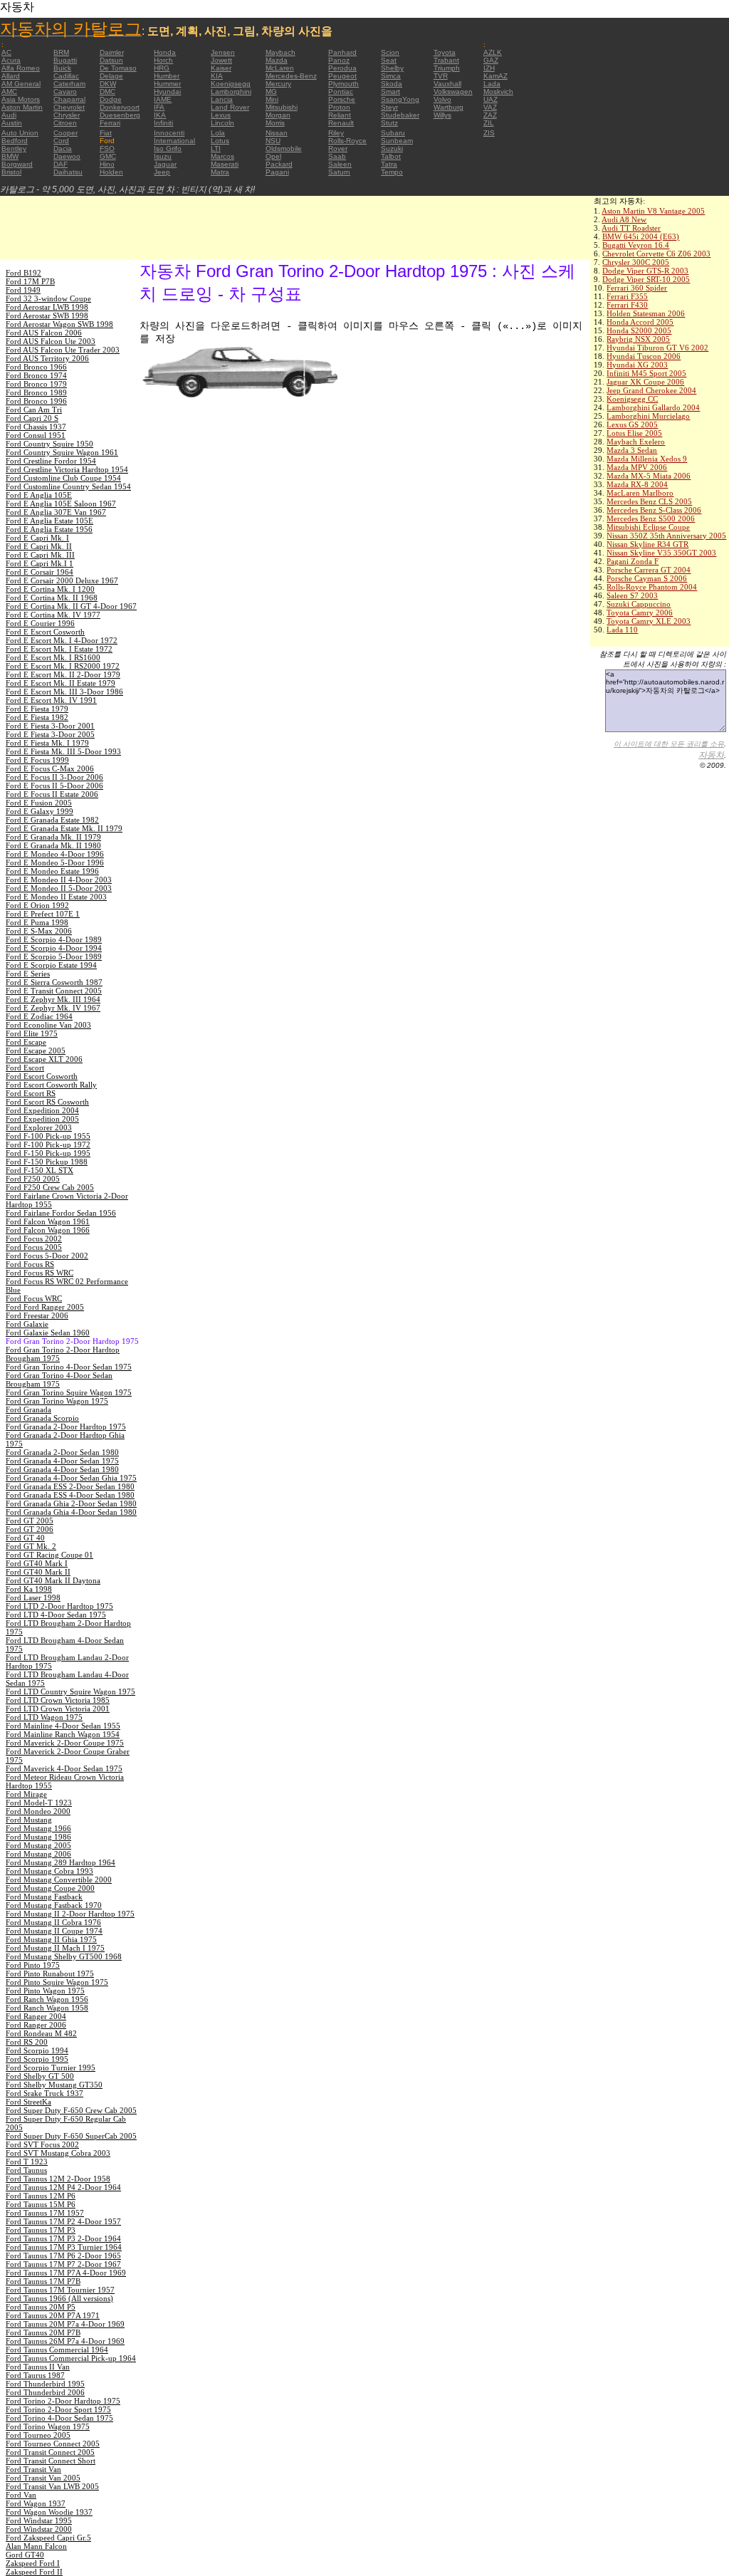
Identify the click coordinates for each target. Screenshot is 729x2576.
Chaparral (69, 99)
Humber (167, 76)
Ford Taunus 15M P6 (41, 2204)
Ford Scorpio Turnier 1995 (51, 2067)
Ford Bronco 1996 (36, 401)
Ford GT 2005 (30, 1521)
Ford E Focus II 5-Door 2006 (54, 786)
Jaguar (165, 164)
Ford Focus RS (30, 1264)
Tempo (392, 172)
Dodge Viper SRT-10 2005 (646, 279)
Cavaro (65, 92)
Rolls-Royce (347, 141)
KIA (217, 76)
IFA (159, 107)
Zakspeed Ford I (33, 2563)
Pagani (277, 172)
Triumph (447, 68)
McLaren (280, 68)
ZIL (489, 123)
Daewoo (67, 156)
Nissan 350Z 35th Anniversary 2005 (666, 536)
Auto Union (20, 133)
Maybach (280, 52)
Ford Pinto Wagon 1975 (45, 1991)
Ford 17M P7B (30, 281)
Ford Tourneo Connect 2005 (53, 2444)
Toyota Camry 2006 (640, 612)
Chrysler (67, 115)
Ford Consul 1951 (36, 435)
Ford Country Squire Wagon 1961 (62, 452)
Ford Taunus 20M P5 (41, 2307)
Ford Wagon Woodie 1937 (49, 2512)
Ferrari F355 (627, 296)
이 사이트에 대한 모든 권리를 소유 (669, 744)
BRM (61, 52)
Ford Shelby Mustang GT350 (54, 2085)
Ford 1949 (23, 290)
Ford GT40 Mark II (38, 1572)
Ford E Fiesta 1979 (37, 709)
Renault (341, 123)
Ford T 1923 (27, 2162)
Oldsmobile (284, 148)
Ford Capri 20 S (32, 418)
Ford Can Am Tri (34, 410)
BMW (10, 156)
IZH (489, 68)
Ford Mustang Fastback (44, 1897)
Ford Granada (28, 1409)
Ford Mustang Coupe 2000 (50, 1888)
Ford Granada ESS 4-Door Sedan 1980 (70, 1495)
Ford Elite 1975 (32, 1033)
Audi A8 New (624, 219)
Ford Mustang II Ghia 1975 (51, 1939)
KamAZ (495, 76)
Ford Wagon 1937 (36, 2503)
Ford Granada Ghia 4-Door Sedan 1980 (71, 1512)
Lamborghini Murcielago (648, 416)
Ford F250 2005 (33, 1179)
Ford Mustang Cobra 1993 (49, 1871)
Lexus (221, 115)
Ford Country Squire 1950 (49, 444)
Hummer (167, 84)
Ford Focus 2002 (34, 1239)
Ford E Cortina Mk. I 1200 (50, 589)
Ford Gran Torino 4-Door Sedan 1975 (69, 1367)
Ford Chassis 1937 (36, 427)
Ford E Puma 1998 (37, 922)
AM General (21, 84)
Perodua (342, 68)
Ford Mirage (26, 1794)
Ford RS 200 (27, 2042)
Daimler (112, 52)
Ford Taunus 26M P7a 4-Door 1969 (65, 2341)
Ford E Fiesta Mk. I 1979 (47, 743)
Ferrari (110, 123)
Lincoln (222, 123)
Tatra (389, 164)
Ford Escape (26, 1042)
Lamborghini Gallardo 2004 (653, 407)
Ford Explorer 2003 (39, 1127)
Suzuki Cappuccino (639, 604)
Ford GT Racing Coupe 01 (49, 1555)
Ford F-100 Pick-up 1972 (48, 1144)
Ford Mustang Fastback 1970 (54, 1905)
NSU (273, 141)
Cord (61, 141)
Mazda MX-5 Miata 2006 (649, 476)
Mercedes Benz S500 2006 (651, 518)
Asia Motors (21, 99)
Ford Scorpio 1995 (37, 2059)
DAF (61, 164)
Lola (218, 133)
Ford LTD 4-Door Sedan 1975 (56, 1615)
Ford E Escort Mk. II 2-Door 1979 (63, 674)
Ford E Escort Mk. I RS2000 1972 (63, 666)
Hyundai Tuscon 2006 (644, 356)
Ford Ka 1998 (29, 1589)
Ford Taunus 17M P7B (43, 2281)
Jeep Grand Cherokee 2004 (651, 390)
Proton (339, 107)
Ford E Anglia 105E (39, 495)
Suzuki (392, 148)
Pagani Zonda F (633, 561)
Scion (390, 52)
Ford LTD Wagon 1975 (44, 1717)
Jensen (223, 52)
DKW (108, 84)
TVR (441, 76)
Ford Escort (25, 1068)
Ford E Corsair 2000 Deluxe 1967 (62, 580)
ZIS (489, 133)
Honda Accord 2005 (640, 322)
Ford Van (21, 2495)
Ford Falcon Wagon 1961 (48, 1221)
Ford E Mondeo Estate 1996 (52, 871)
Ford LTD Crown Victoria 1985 (58, 1700)
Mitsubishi (282, 107)
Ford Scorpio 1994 (37, 2050)
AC (6, 52)
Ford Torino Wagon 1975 (48, 2426)
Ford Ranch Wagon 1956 (47, 1999)
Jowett (221, 60)
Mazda (277, 60)
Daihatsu (68, 172)
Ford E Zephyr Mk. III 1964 (53, 999)
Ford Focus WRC (34, 1298)
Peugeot (342, 76)
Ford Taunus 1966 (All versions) (59, 2298)
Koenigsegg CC (632, 399)
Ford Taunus (26, 2170)
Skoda (392, 84)
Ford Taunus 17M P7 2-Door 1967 (63, 2264)
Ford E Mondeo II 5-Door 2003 (59, 888)
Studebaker (400, 115)
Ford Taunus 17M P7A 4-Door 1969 (66, 2273)
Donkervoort (120, 107)
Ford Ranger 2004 (36, 2016)
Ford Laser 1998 (33, 1597)
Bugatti (65, 60)
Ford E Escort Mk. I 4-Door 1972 (62, 640)
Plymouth (343, 84)
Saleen (340, 164)
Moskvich (498, 92)
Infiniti (163, 123)
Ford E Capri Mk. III (40, 555)
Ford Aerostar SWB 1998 (47, 316)
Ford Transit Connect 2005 (50, 2452)
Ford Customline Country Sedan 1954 (68, 486)
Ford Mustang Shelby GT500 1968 (64, 1956)
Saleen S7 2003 (632, 595)
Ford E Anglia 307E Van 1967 (56, 512)
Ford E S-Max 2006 (39, 931)
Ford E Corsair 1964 (40, 572)
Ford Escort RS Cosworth (47, 1102)
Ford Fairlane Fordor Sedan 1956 (61, 1213)
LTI (216, 148)
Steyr (389, 107)
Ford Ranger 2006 (36, 2025)
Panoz (339, 60)
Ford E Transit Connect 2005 (54, 991)
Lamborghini (231, 92)
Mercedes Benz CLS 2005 (649, 501)
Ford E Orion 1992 (37, 905)
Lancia (222, 99)
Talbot (391, 156)
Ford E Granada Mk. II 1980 (53, 845)
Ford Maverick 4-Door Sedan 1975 (64, 1768)
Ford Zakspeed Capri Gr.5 (48, 2538)
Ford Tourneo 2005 (38, 2435)
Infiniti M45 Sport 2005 (646, 373)
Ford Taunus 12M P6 (41, 2196)
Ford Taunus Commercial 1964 (57, 2350)
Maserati (225, 164)
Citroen (65, 123)
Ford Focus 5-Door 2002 (47, 1256)
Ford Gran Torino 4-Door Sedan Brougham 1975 (59, 1380)
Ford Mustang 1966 (38, 1828)
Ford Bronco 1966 (36, 367)
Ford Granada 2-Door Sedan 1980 (62, 1452)
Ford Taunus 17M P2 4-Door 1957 (63, 2221)
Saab (337, 156)
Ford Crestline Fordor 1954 (51, 461)
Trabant (446, 60)
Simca (391, 76)
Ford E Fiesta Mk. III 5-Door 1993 (63, 751)
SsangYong (400, 99)
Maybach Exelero (636, 442)
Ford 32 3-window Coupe (48, 298)
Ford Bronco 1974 (36, 375)
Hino (107, 164)
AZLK (493, 52)
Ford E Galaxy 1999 (40, 811)
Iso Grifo (168, 148)
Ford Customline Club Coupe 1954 (63, 478)
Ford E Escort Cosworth (45, 632)
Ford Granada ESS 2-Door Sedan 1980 (70, 1486)
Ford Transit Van (33, 2469)
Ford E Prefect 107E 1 (43, 914)
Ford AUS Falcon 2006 (44, 333)
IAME (163, 99)
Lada (492, 84)
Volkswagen (453, 92)
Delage (111, 76)
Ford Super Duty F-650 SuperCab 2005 (71, 2136)
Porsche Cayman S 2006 (647, 578)
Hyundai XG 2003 (637, 365)
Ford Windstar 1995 (39, 2520)
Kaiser (221, 68)
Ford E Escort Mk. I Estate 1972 (59, 649)
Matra (220, 172)
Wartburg (449, 107)
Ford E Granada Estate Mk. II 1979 (64, 828)
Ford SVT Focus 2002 (42, 2144)
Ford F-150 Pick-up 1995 (48, 1153)
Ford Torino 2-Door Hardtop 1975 (63, 2401)
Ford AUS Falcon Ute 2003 (51, 341)
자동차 (711, 755)
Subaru (393, 133)
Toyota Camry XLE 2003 (649, 621)
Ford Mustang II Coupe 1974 (54, 1931)
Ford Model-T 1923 (39, 1803)
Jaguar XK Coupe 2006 (645, 382)
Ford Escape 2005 (36, 1050)
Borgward (17, 164)
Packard (279, 164)
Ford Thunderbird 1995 (45, 2384)
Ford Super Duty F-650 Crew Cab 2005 (71, 2110)
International (174, 141)
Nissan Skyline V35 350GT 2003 (661, 553)
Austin (12, 123)
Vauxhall (447, 84)
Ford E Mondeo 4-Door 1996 (55, 854)
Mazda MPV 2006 (637, 467)
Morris (275, 123)
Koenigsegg (231, 84)
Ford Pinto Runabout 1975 (50, 1973)
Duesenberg (120, 115)
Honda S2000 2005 (639, 330)
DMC (107, 92)
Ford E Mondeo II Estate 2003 (56, 897)
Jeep (162, 172)
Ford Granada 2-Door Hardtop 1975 (66, 1427)
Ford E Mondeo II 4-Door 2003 (59, 880)
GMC (108, 156)
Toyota (445, 52)
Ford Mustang (29, 1820)
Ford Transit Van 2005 (43, 2478)
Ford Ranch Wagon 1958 (47, 2008)
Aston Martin (22, 107)
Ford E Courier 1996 (40, 623)
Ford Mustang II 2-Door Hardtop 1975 (70, 1914)
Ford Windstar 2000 (39, 2529)
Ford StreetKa (28, 2102)
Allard (11, 76)
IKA (160, 115)
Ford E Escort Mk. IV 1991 (51, 700)
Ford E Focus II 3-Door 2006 (54, 777)
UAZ (491, 99)
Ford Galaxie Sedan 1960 (48, 1333)
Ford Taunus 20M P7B (43, 2332)
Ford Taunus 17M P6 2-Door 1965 (63, 2256)
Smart (390, 92)
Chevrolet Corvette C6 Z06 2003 (656, 254)
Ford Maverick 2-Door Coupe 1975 (65, 1743)
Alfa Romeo (21, 68)
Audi (9, 115)
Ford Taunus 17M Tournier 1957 (60, 2290)
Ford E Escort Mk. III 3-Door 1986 (64, 692)
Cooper (65, 133)
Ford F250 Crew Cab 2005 (50, 1187)
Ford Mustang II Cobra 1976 (53, 1922)
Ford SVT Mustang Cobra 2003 (58, 2153)
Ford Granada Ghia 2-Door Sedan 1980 (71, 1503)
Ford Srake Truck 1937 (44, 2093)
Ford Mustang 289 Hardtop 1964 (61, 1862)
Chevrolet (69, 107)
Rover (338, 148)
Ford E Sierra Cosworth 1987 (54, 982)
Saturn (339, 172)
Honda (165, 52)
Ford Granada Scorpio (42, 1418)
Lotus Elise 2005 (634, 433)
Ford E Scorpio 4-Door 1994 (54, 948)
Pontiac (341, 92)
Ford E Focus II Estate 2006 (52, 794)
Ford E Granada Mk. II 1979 (53, 837)
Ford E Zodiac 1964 (39, 1016)
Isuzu (163, 156)
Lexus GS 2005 (632, 424)
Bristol (11, 172)
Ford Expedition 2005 (42, 1119)
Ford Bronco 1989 (36, 392)
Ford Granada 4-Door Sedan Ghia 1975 (71, 1478)
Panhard (342, 52)
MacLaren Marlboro (640, 493)
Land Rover (230, 107)
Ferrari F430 (627, 305)
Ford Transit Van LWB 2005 (52, 2486)
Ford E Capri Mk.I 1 (40, 563)
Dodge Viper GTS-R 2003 (645, 271)
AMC (9, 92)
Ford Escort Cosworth (42, 1076)
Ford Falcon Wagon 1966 (48, 1230)
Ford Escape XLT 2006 (44, 1059)
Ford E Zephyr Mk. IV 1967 (53, 1008)
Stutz (389, 123)
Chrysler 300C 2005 (636, 262)
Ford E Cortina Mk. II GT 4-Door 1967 (71, 606)
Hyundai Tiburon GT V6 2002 (657, 348)
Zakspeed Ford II (34, 2572)
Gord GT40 (25, 2555)
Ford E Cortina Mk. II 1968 (52, 598)
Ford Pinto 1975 (33, 1965)
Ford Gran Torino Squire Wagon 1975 (69, 1392)
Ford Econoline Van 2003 (48, 1025)
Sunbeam (397, 141)
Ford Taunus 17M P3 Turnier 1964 (64, 2247)
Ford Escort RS (31, 1093)
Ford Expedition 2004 (42, 1110)
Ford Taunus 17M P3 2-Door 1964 (63, 2238)
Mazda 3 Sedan (632, 450)
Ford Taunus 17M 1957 (45, 2213)
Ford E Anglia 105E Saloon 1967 (61, 504)
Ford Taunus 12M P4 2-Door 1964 (63, 2187)
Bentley (14, 148)
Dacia (63, 148)
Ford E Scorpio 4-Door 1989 (54, 939)
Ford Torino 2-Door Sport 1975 (58, 2409)
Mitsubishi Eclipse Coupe (648, 527)
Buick (62, 68)
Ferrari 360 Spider (637, 288)
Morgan (278, 115)
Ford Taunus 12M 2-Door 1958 (58, 2179)
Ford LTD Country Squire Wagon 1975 (70, 1691)
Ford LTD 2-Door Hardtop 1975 (59, 1606)
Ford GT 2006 (30, 1529)
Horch (163, 60)
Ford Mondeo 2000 (38, 1811)
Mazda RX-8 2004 (637, 484)
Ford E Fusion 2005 (39, 803)
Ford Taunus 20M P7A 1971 (53, 2315)
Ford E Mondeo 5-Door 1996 (55, 862)
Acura (11, 60)
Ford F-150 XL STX (40, 1170)
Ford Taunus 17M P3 (41, 2230)
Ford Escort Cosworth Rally (51, 1085)
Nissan (277, 133)
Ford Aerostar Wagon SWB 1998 (59, 324)
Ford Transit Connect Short (51, 2461)
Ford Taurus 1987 (35, 2375)
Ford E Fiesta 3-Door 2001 (50, 726)
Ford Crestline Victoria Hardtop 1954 (67, 469)
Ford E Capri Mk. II (39, 546)
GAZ (491, 60)
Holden (111, 172)
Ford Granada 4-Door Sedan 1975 (62, 1461)
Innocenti (169, 133)
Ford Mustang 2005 (38, 1845)
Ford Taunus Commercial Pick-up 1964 (71, 2358)
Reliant (340, 115)
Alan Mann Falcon (36, 2546)
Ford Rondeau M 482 (41, 2033)
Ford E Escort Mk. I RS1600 (53, 657)
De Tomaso (118, 68)
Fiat (106, 133)
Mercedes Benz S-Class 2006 (654, 510)
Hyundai (167, 92)
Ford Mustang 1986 (38, 1837)
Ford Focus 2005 (34, 1247)
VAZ (490, 107)
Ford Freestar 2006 (37, 1315)
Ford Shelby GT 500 (40, 2076)
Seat (389, 60)
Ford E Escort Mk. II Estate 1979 (61, 683)
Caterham (69, 84)
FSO (107, 148)
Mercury (278, 84)
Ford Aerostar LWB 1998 (47, 307)
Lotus (220, 141)
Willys (442, 115)
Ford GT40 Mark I (37, 1563)
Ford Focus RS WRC (40, 1273)
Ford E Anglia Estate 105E (49, 521)
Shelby (392, 68)
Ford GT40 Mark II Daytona (53, 1580)
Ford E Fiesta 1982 (37, 717)
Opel (273, 156)
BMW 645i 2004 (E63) (641, 236)
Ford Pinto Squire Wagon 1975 (57, 1982)
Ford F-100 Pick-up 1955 (48, 1136)
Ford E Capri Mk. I (37, 538)
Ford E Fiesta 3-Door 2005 (50, 734)
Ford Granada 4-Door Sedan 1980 (62, 1469)
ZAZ (490, 115)
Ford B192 (23, 273)
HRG (162, 68)
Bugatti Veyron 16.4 (636, 245)
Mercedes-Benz (291, 76)
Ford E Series (28, 974)
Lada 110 (622, 630)
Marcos (222, 156)
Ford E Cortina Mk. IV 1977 (53, 615)
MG (271, 92)
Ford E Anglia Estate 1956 (49, 529)
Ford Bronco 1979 (36, 384)
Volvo (442, 99)
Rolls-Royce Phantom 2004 (652, 587)
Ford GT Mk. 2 (31, 1546)
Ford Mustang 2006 (38, 1854)
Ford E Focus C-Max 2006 (50, 768)
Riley (336, 133)
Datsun (111, 60)
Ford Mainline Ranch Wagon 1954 (63, 1734)
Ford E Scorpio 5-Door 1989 (54, 956)
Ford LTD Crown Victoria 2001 (58, 1709)
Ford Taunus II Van (38, 2367)
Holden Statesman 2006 (646, 313)
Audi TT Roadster (631, 228)
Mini (272, 99)
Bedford (15, 141)
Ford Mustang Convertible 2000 (59, 1879)
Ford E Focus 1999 (37, 760)
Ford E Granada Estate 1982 (52, 820)
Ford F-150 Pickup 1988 (47, 1162)
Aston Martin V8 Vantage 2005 (653, 211)
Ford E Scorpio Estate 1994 (51, 965)
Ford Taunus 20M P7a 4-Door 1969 (65, 2324)
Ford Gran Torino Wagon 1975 (57, 1401)
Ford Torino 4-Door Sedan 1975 (59, 2418)
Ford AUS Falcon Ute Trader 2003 (63, 350)
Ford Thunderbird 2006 (45, 2392)
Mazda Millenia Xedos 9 (647, 459)
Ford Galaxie (27, 1324)
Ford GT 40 (25, 1538)
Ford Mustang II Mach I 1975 (55, 1948)
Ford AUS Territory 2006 (47, 358)
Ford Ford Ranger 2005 (45, 1307)
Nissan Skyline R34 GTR (647, 544)
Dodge (111, 99)
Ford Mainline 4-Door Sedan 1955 (63, 1726)
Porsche (342, 99)
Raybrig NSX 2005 (638, 339)
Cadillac (66, 76)
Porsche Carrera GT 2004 (649, 570)
